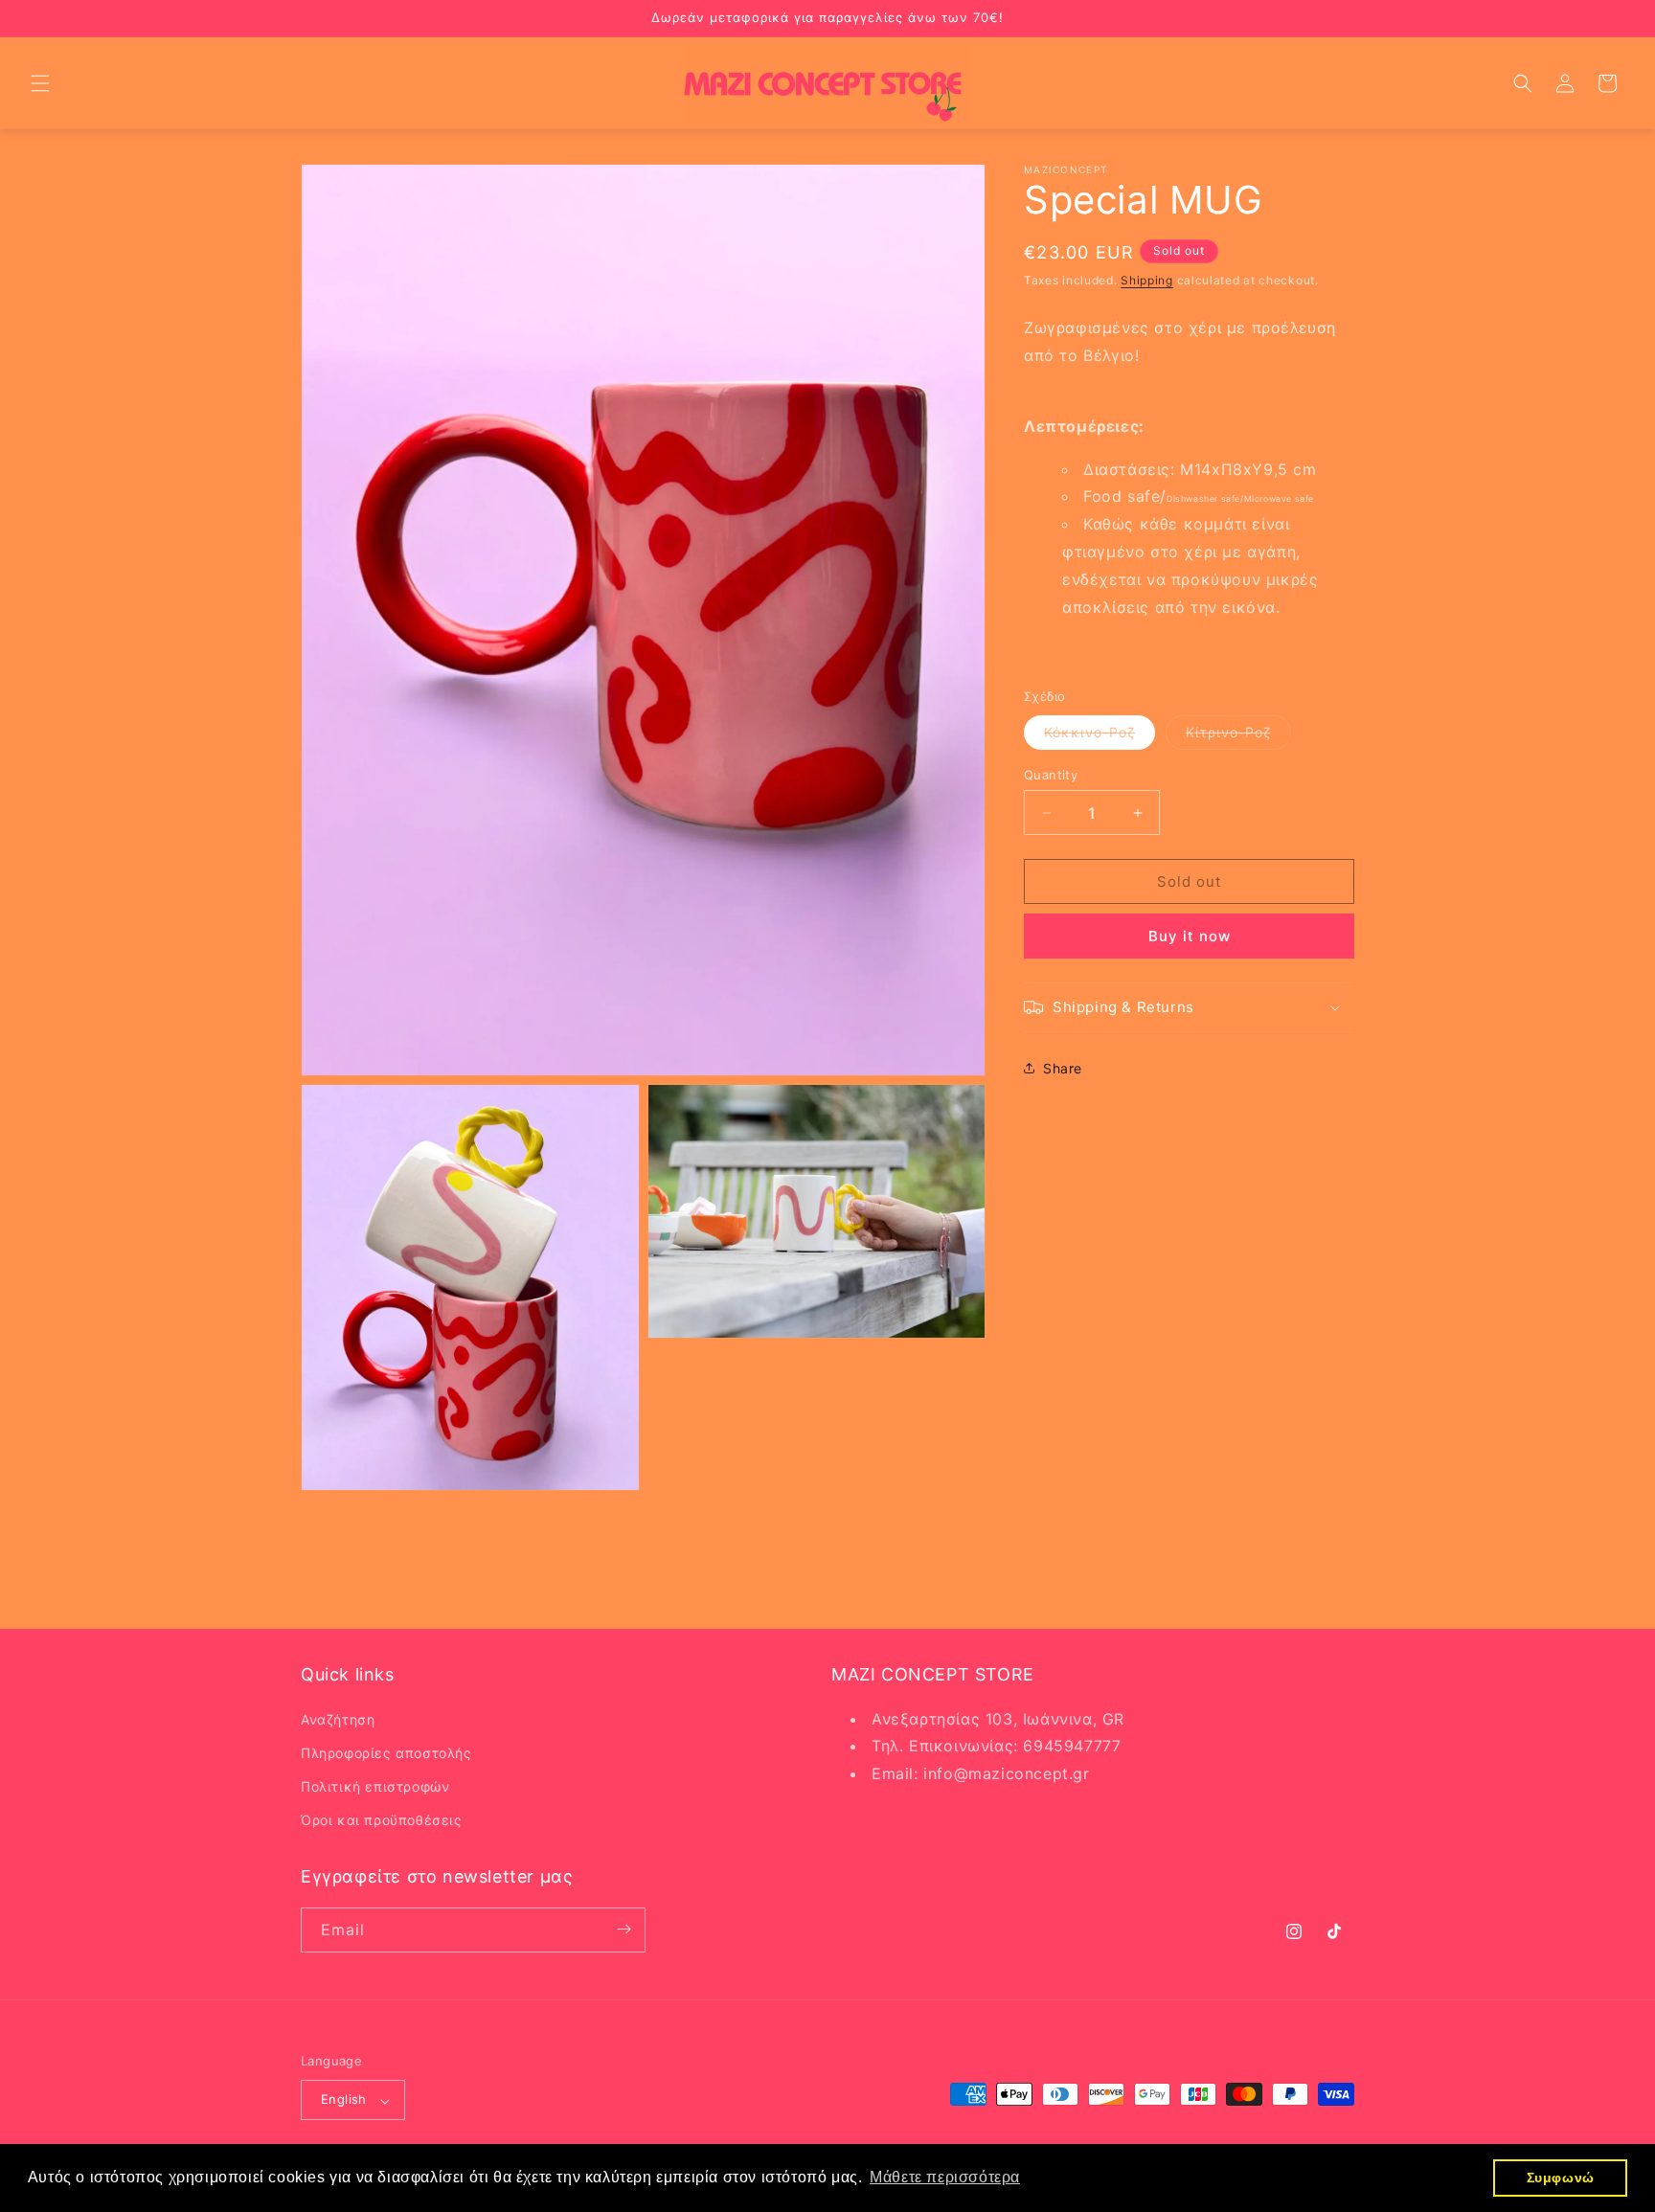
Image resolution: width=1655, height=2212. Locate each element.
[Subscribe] (623, 1929)
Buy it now (1190, 936)
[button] (40, 83)
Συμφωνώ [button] (1561, 2178)
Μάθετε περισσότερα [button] (945, 2177)
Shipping (1147, 280)
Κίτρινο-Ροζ (1238, 736)
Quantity (1051, 775)
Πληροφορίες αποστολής (386, 1752)
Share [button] (1063, 1068)
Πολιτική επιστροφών (375, 1786)
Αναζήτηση (338, 1718)
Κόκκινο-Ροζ (1100, 736)
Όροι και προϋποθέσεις (382, 1820)
